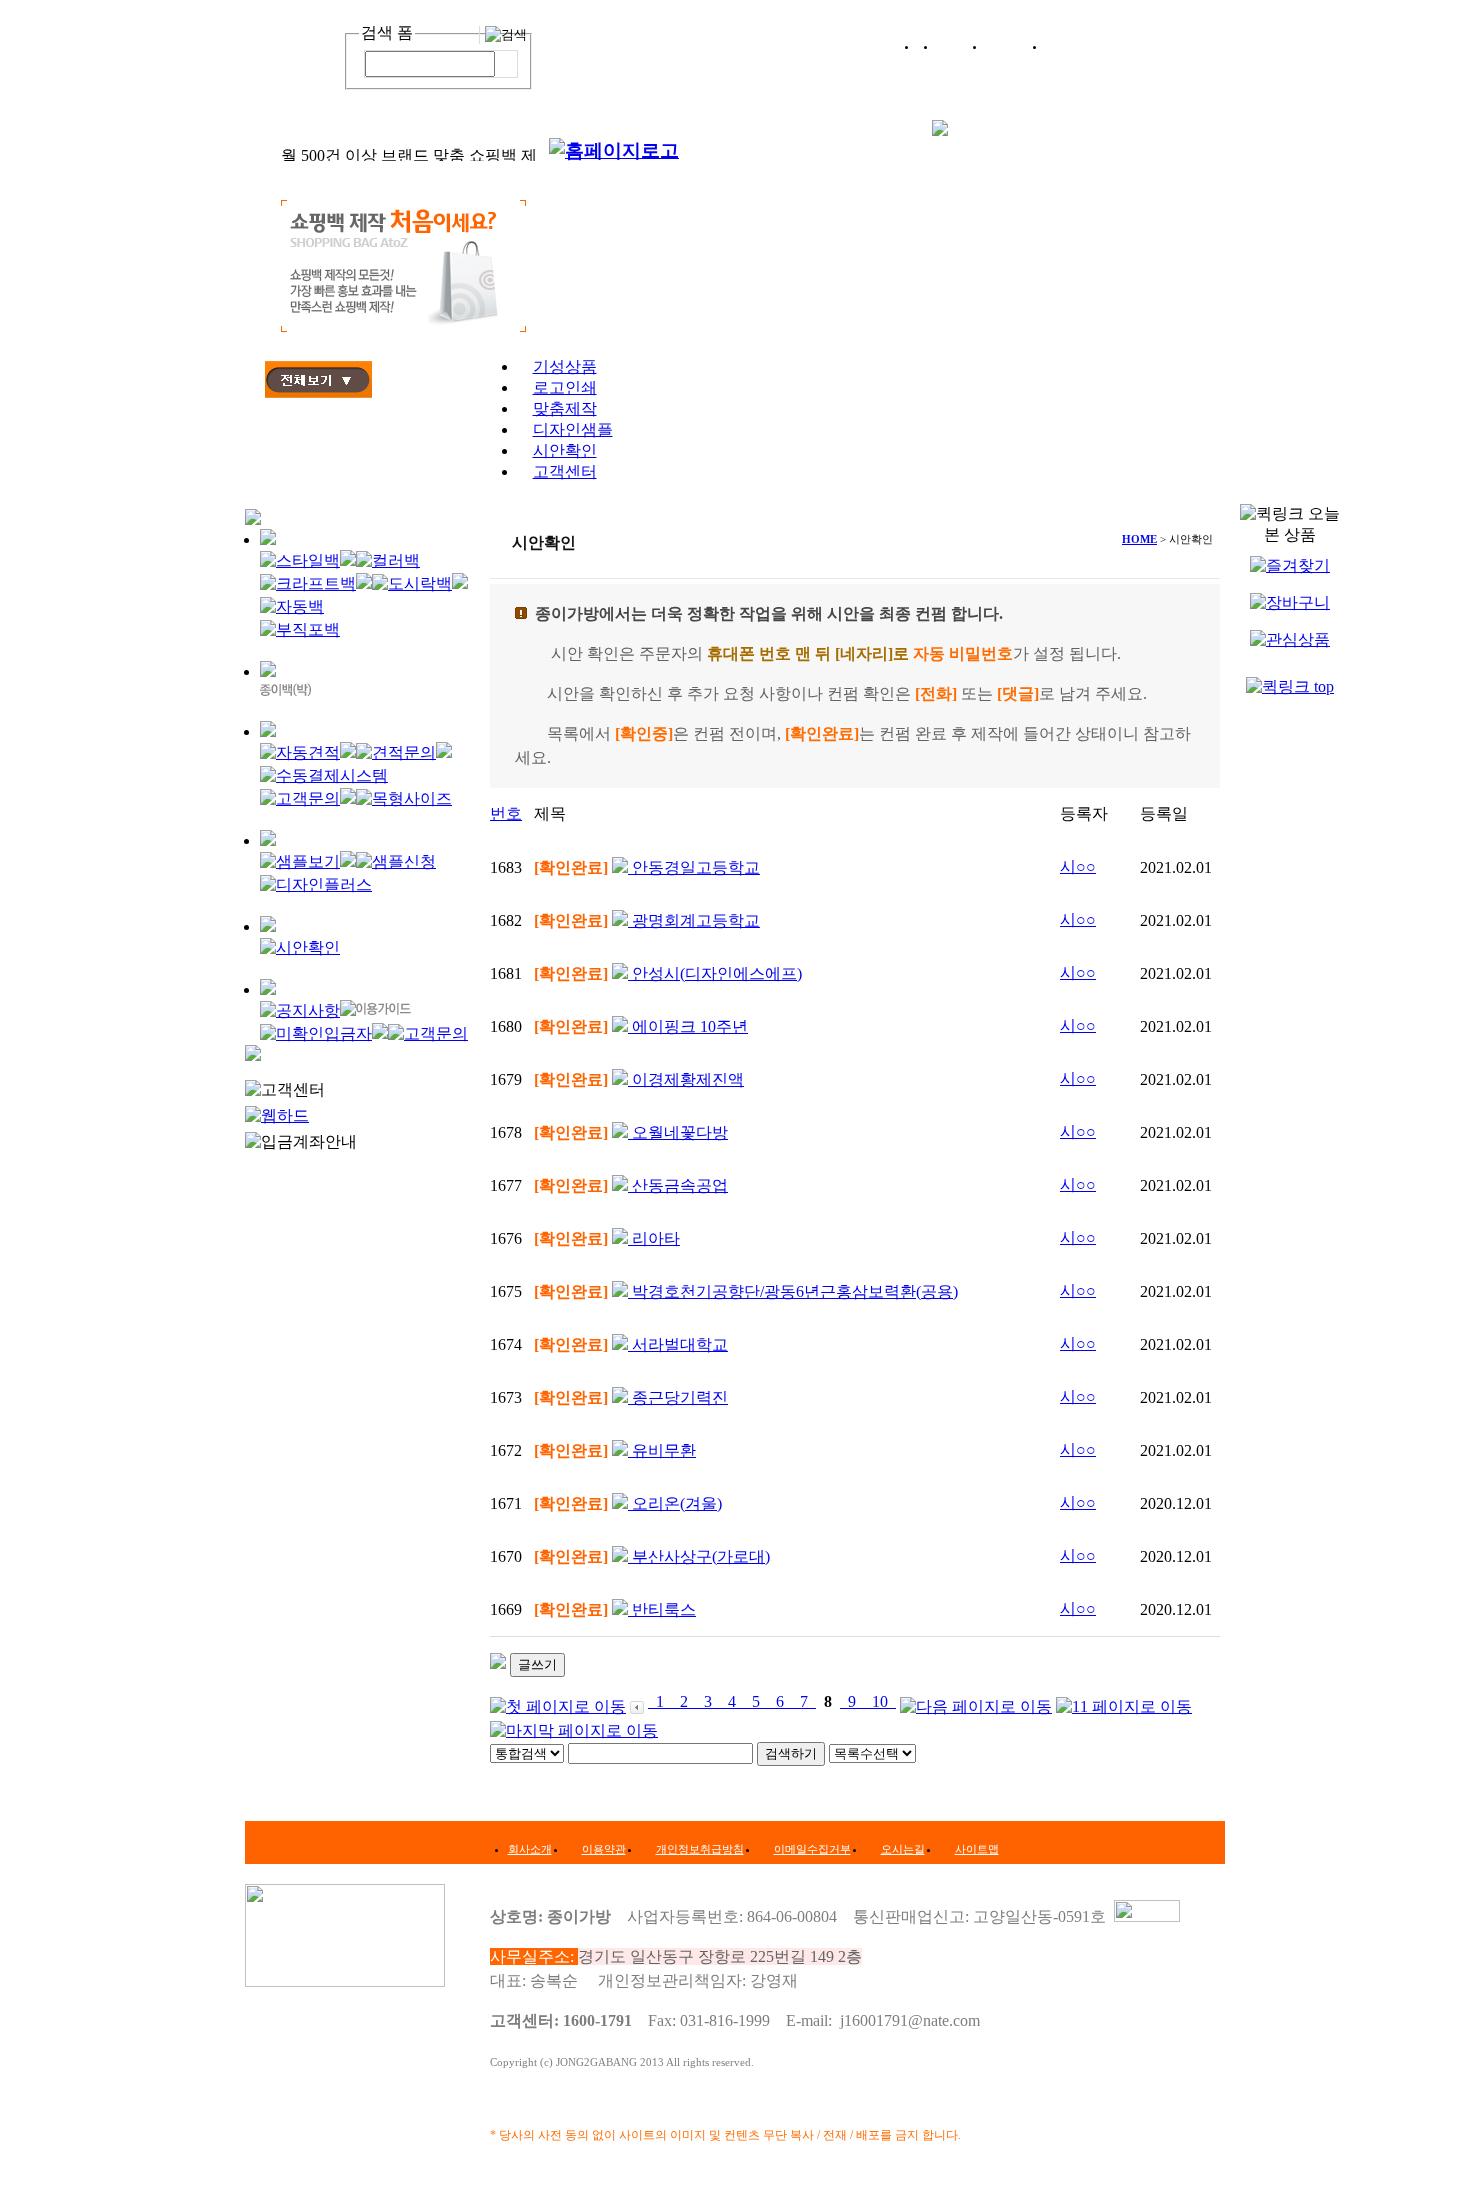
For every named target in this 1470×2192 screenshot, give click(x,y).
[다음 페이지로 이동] (976, 1701)
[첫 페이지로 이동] (558, 1701)
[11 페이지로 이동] (1124, 1701)
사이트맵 (977, 1849)
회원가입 (1016, 46)
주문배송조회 (1087, 46)
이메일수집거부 (812, 1849)
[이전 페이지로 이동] (637, 1701)
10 (880, 1701)
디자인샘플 (573, 429)
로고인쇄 (565, 387)
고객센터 (565, 471)
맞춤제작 (565, 408)
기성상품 (565, 366)
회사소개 (530, 1849)
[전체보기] (318, 392)
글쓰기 (537, 1664)
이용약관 (604, 1849)
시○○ (1078, 866)
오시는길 (903, 1849)
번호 (506, 813)
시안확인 (565, 450)
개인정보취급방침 (700, 1849)
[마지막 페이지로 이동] (574, 1726)
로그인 (961, 46)
